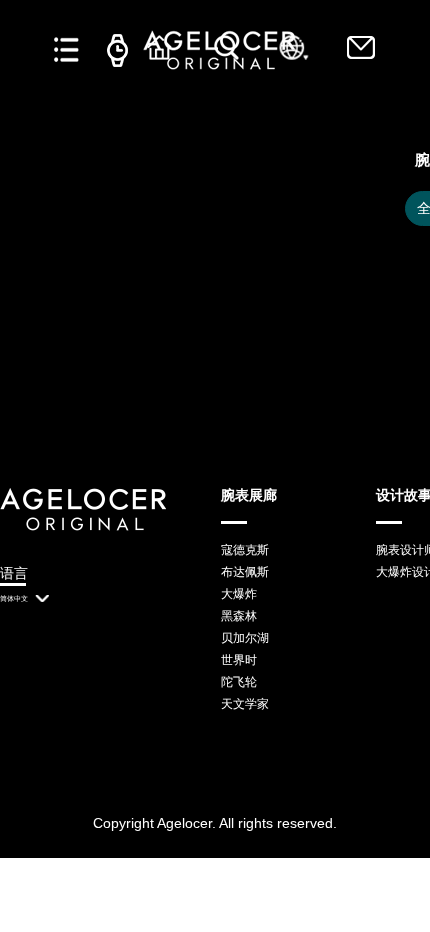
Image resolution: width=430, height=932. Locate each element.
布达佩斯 (245, 572)
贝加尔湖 (245, 638)
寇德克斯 (245, 550)
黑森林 (239, 616)
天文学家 (245, 704)
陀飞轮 (239, 682)
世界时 (239, 660)
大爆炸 (239, 594)
